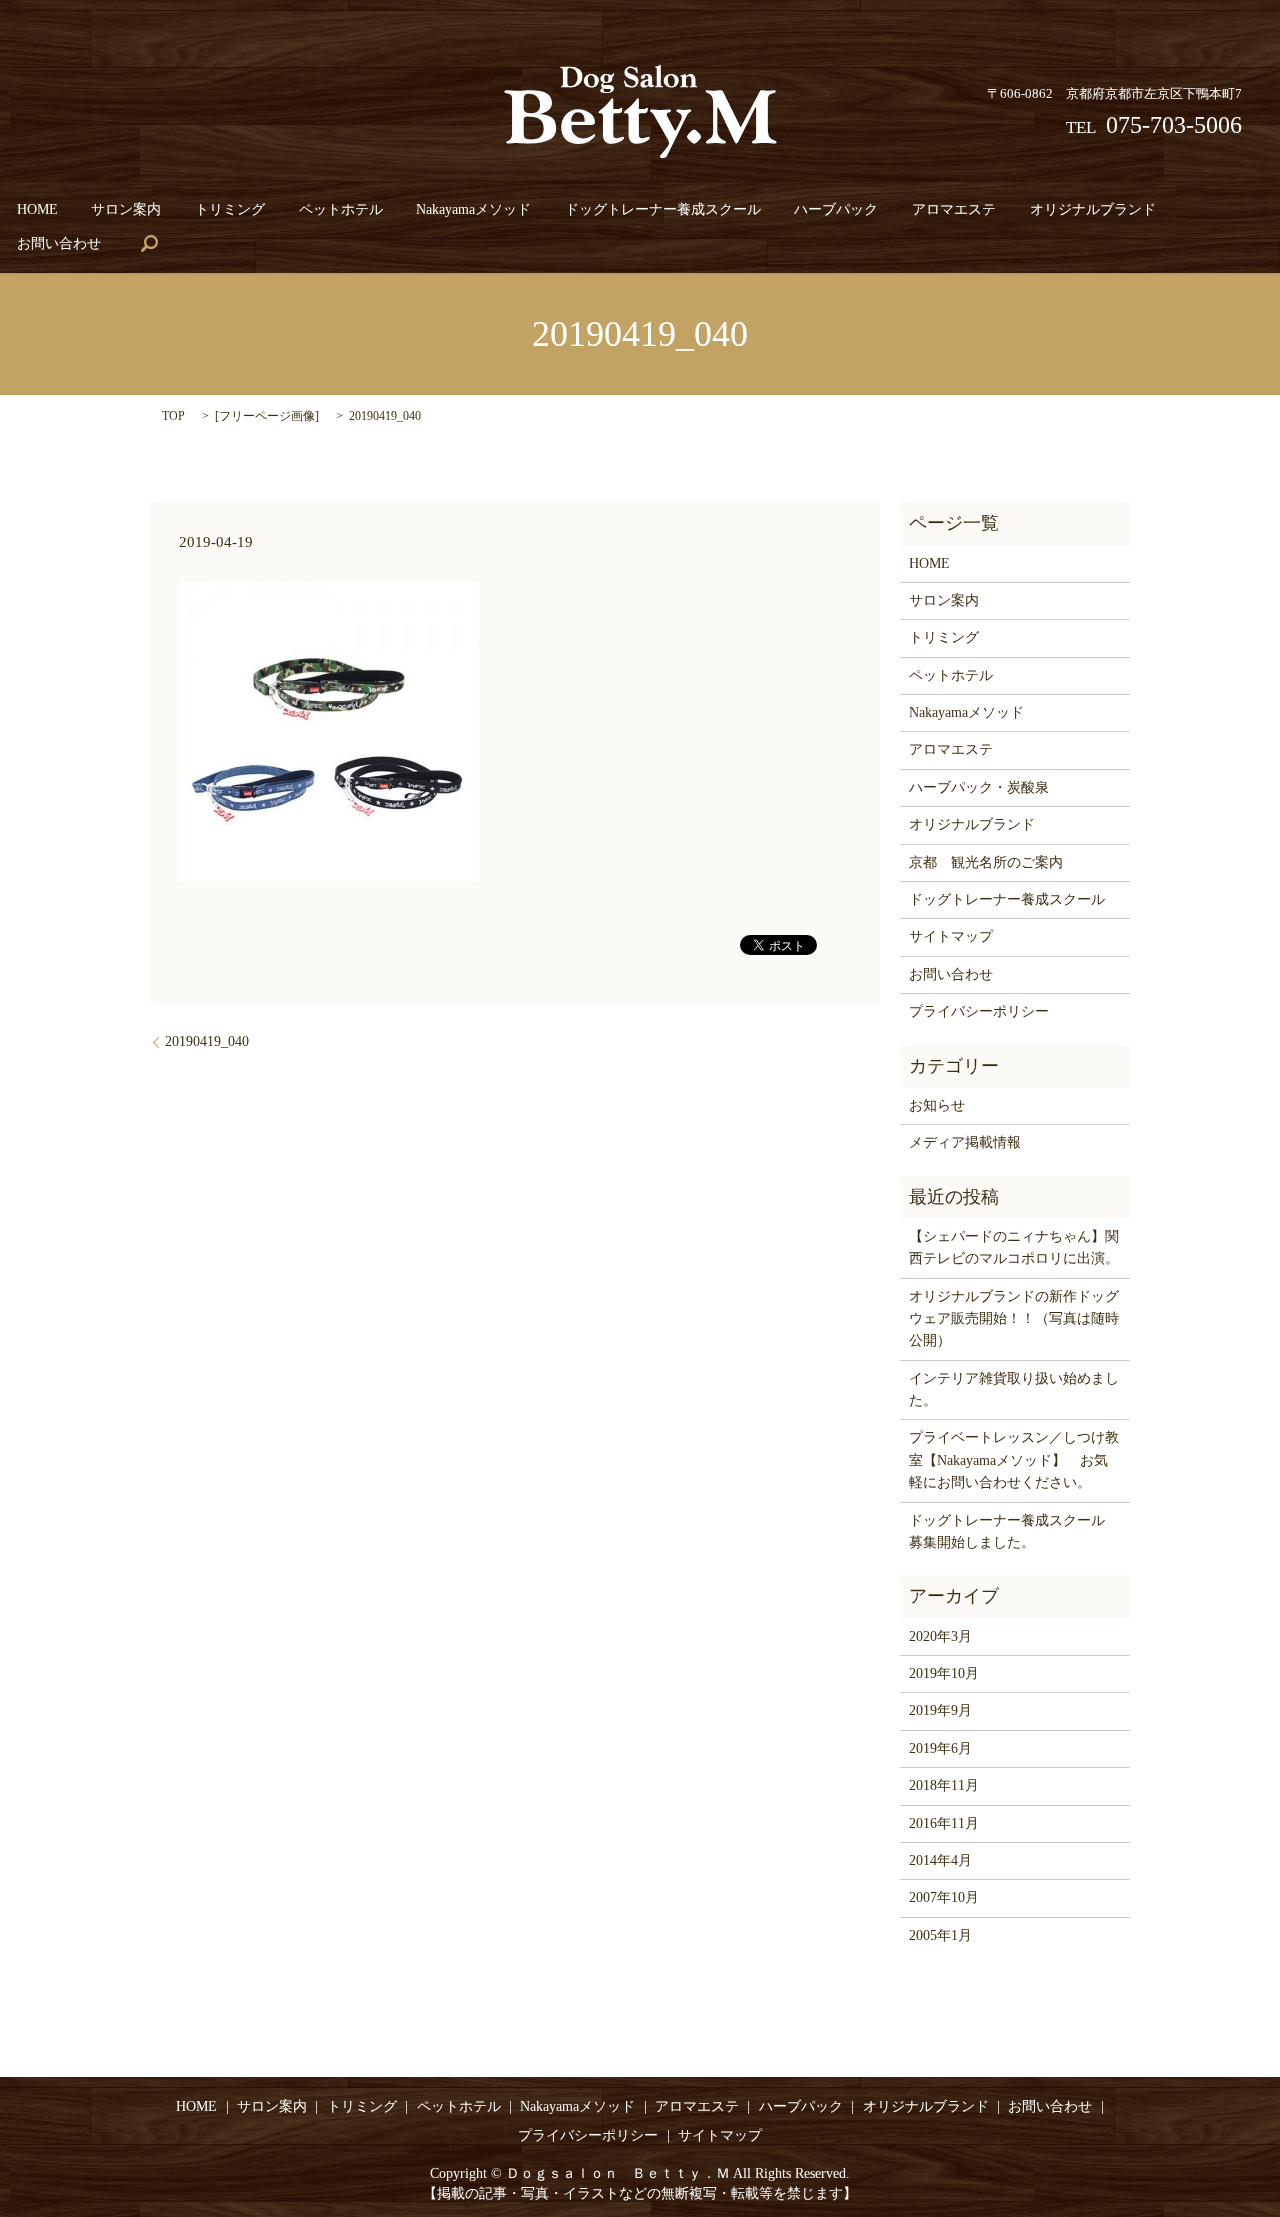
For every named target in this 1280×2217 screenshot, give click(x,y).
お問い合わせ (59, 243)
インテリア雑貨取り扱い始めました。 (1014, 1389)
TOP (173, 416)
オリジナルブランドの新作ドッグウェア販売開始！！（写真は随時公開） (1014, 1319)
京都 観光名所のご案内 (986, 862)
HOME (37, 209)
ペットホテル (341, 209)
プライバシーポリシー (979, 1011)
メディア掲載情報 (965, 1142)
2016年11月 (944, 1823)
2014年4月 (940, 1860)
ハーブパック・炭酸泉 (979, 787)
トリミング (230, 209)
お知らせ (937, 1105)
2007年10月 (944, 1897)
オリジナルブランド (1093, 209)
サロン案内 (126, 209)
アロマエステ (954, 209)
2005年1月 (940, 1935)
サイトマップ (951, 936)
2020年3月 (940, 1636)
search (149, 244)
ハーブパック (836, 209)
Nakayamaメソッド (473, 209)
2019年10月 (944, 1673)
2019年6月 (940, 1748)
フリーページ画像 (267, 416)
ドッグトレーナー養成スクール (663, 209)
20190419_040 (207, 1041)
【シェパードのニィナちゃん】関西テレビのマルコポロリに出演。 (1014, 1247)
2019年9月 (940, 1710)
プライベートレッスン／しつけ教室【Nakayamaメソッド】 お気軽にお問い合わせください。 (1014, 1460)
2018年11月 (944, 1785)
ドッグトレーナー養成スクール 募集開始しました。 (1014, 1531)
